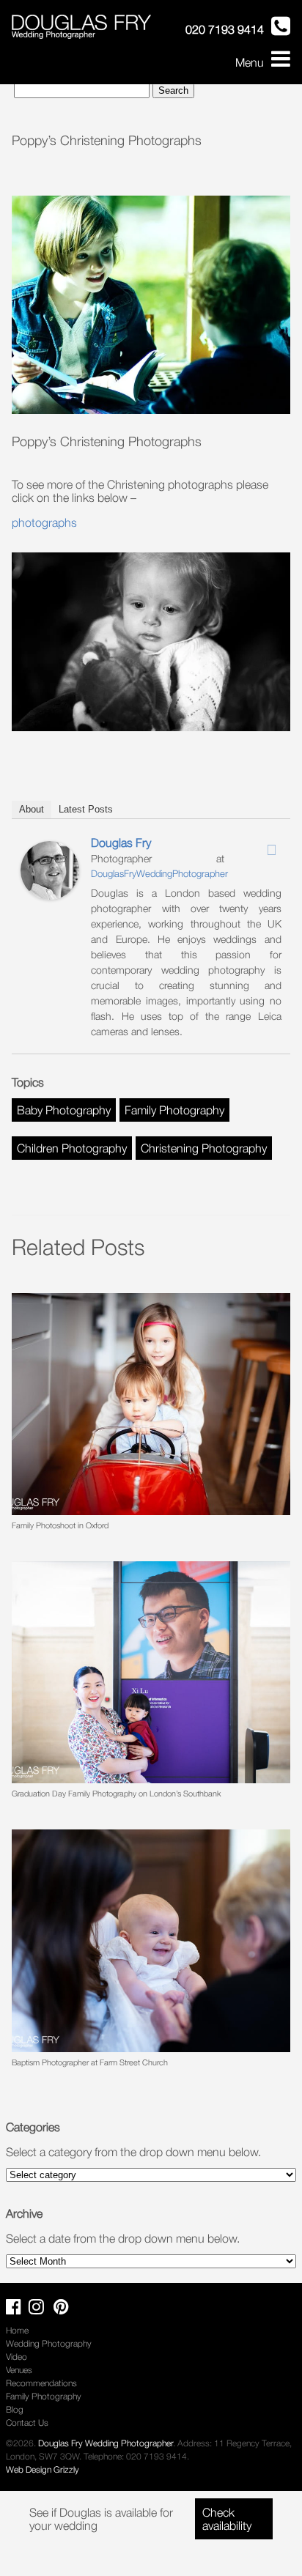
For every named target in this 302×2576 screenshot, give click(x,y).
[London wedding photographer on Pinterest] (65, 2310)
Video (16, 2357)
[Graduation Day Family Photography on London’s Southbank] (151, 1672)
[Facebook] (234, 845)
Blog (15, 2409)
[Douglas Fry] (50, 895)
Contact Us (27, 2423)
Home (17, 2330)
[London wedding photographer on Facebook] (17, 2310)
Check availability (227, 2519)
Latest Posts (86, 809)
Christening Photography (204, 1148)
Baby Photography (64, 1110)
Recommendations (41, 2383)
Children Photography (72, 1148)
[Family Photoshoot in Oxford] (151, 1404)
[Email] (272, 850)
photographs (44, 522)
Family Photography (174, 1110)
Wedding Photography (49, 2343)
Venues (19, 2370)
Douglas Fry (121, 843)
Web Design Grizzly (43, 2469)
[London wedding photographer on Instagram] (40, 2310)
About (32, 809)
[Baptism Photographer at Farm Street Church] (151, 1940)
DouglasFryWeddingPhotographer (159, 873)
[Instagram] (253, 845)
